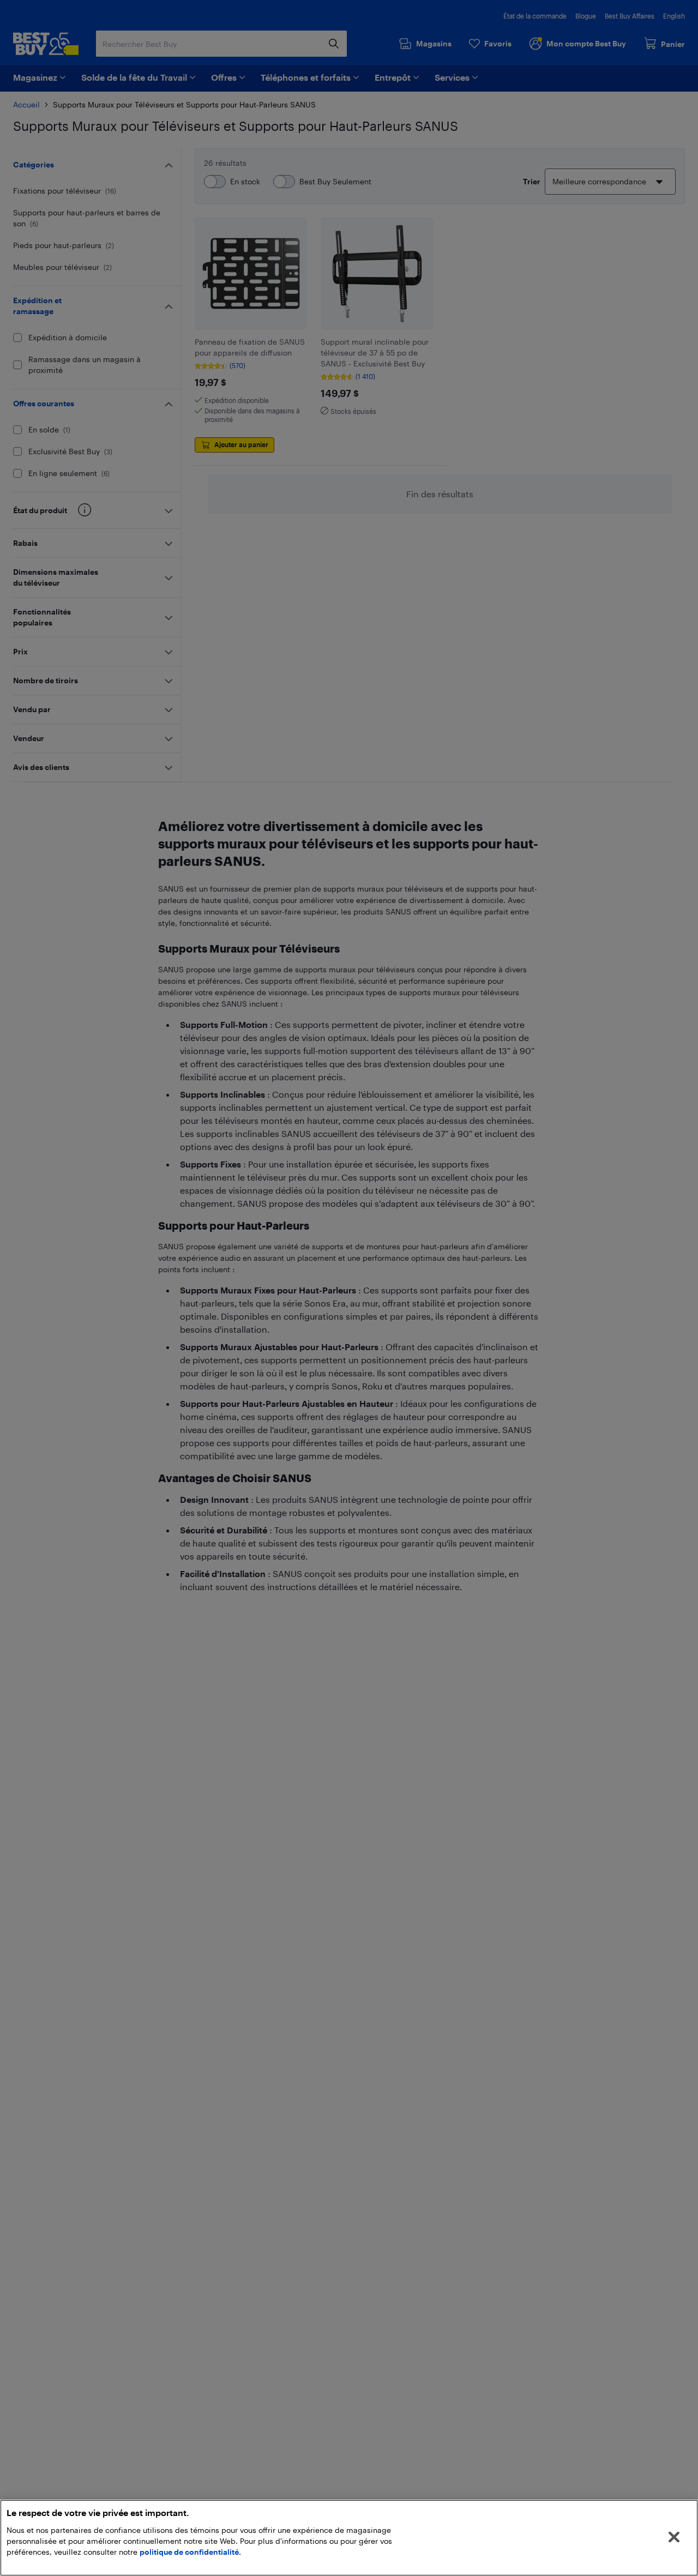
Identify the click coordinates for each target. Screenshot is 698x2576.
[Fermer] (674, 2537)
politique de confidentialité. (190, 2552)
